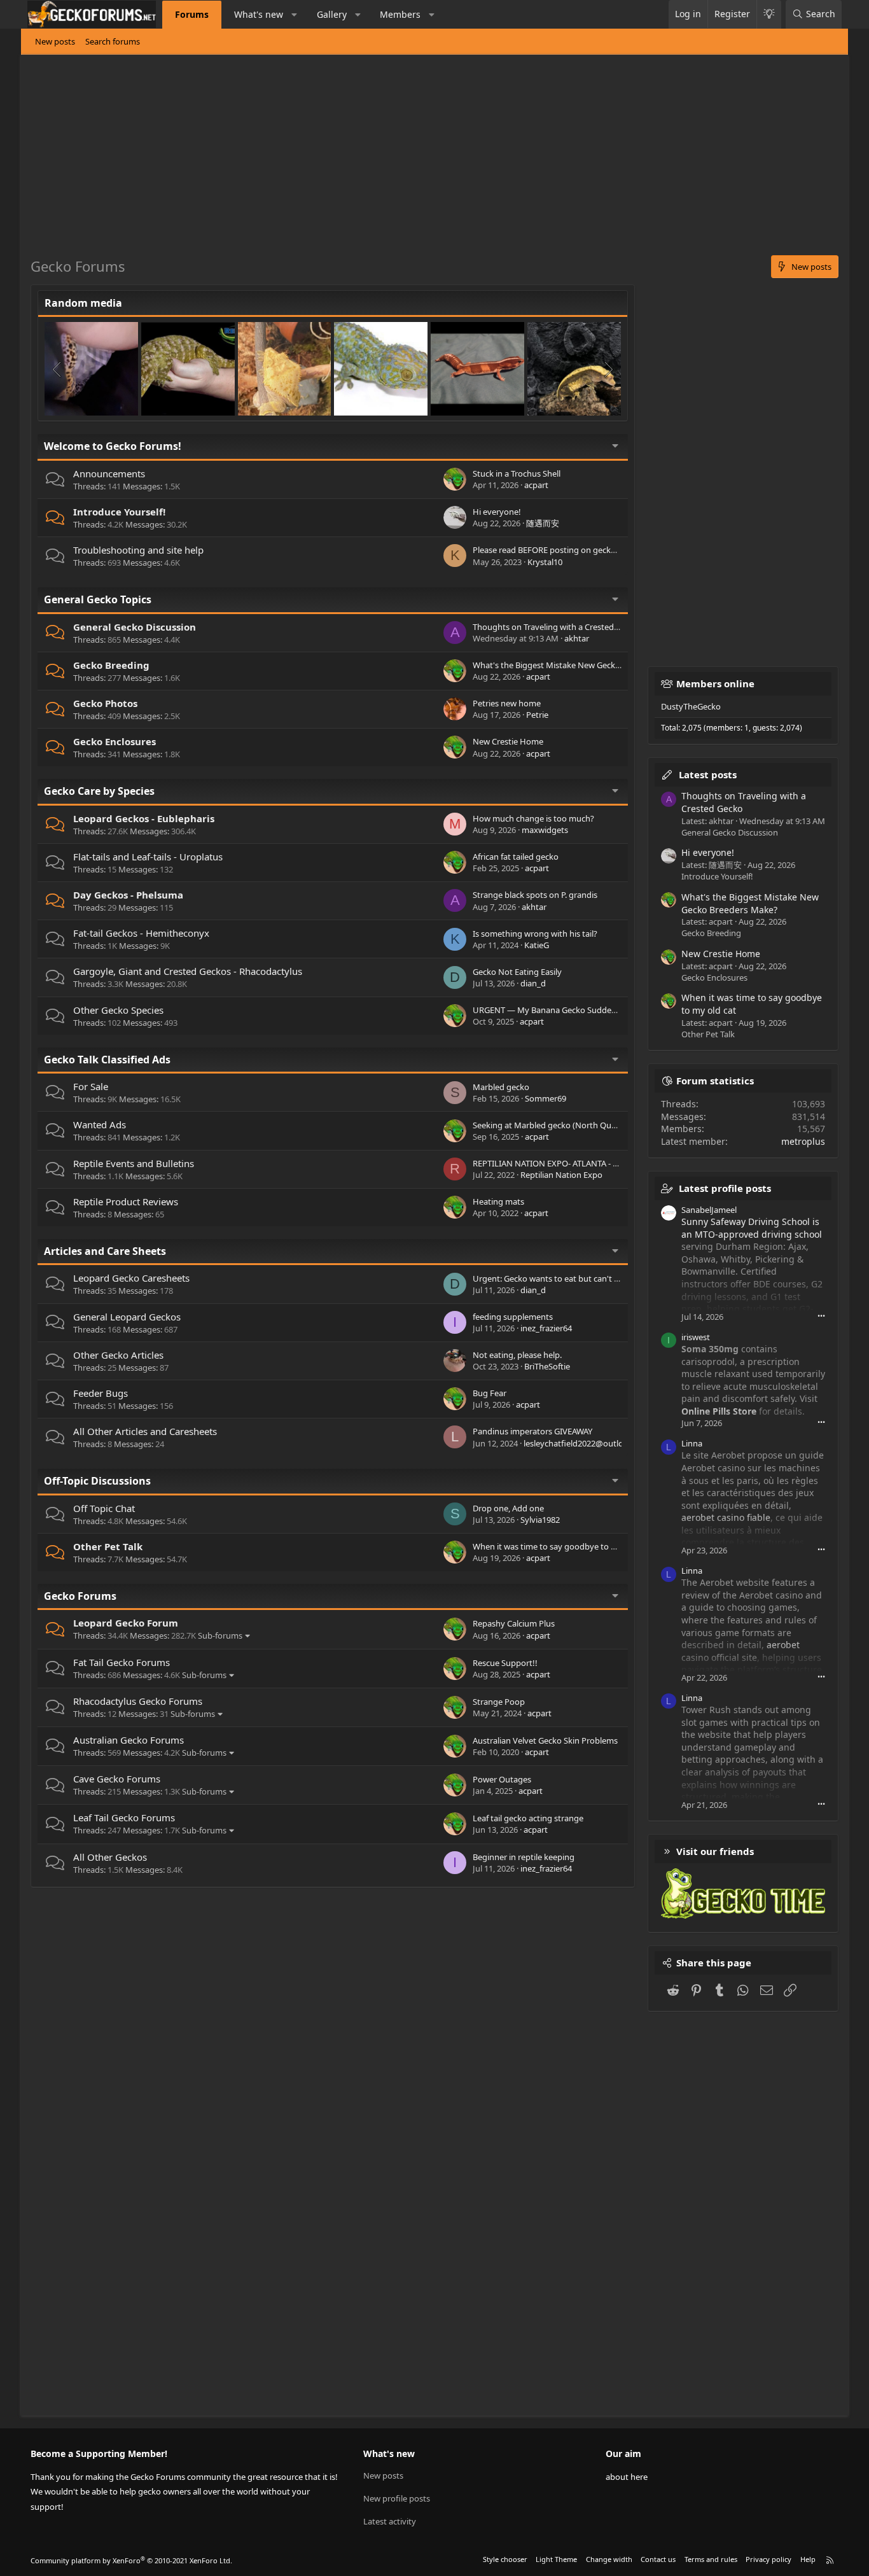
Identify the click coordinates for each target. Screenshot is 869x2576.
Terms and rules (711, 2559)
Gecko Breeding (111, 665)
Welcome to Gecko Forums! (113, 446)
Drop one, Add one (508, 1508)
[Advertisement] (412, 160)
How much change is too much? (533, 818)
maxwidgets (545, 830)
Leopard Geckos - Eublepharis (144, 818)
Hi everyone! (497, 512)
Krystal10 (545, 562)
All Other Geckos (110, 1857)
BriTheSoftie (547, 1366)
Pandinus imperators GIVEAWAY (532, 1431)
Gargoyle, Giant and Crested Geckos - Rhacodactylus (188, 971)
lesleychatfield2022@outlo (574, 1443)
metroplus (803, 1141)
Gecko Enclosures (115, 741)
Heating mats (498, 1201)
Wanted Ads (100, 1124)
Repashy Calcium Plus (514, 1623)
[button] (295, 15)
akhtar (577, 638)
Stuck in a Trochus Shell (517, 473)
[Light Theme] (769, 14)
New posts (55, 41)
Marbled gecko (501, 1087)
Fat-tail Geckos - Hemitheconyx (141, 933)
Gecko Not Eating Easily (517, 972)
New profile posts (397, 2498)
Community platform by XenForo (131, 2560)
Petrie (537, 715)
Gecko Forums (80, 1596)
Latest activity (390, 2521)
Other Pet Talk (108, 1546)
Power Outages (502, 1779)
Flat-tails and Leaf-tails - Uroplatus (148, 857)
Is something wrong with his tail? (535, 934)
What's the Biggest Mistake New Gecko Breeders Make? (578, 665)
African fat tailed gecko (516, 857)
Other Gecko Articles (118, 1355)
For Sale (91, 1086)
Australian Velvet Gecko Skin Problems (545, 1740)
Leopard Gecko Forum (126, 1623)
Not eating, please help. (517, 1355)
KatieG (537, 945)
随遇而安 (543, 523)
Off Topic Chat (104, 1508)
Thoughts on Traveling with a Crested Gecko (556, 627)
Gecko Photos (105, 703)
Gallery (332, 14)
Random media (83, 303)
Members (400, 14)
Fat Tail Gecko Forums (122, 1662)
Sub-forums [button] (220, 1635)
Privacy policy (768, 2559)
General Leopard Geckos (127, 1317)
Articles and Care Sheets (105, 1251)
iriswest (696, 1337)
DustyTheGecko (691, 706)
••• (821, 1316)
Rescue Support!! (505, 1663)
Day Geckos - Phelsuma (128, 895)
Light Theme (556, 2559)
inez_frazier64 (546, 1328)
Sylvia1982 (540, 1520)
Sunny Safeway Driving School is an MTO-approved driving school (752, 1228)
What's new (259, 14)
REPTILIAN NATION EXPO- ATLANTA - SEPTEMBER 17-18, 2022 (587, 1163)
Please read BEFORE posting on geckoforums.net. (566, 550)
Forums (192, 14)
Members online (715, 683)
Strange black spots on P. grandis (535, 895)
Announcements (109, 473)
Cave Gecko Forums (117, 1779)
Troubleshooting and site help (138, 550)
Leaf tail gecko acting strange (528, 1818)
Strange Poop (499, 1702)
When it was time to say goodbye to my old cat (561, 1546)
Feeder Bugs (101, 1393)
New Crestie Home (508, 741)
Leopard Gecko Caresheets (131, 1278)
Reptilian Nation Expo (561, 1175)
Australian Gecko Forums (129, 1740)
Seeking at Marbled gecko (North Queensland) (560, 1125)
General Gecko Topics (98, 599)
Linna (692, 1443)
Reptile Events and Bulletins (134, 1163)
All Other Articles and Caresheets (145, 1431)
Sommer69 (546, 1098)
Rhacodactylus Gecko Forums (138, 1701)
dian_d (533, 983)
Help (808, 2559)
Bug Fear (490, 1393)
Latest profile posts (725, 1188)
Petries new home (507, 703)
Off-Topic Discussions (97, 1481)
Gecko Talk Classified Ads (107, 1060)
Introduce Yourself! (119, 512)
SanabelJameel (709, 1210)
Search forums (113, 41)
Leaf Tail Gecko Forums (124, 1817)
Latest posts (708, 774)
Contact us (658, 2559)
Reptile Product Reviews (126, 1201)
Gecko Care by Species (99, 791)
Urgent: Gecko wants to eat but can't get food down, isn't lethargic (599, 1278)
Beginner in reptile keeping (524, 1857)
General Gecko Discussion (135, 627)
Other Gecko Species (118, 1010)
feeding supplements (513, 1317)
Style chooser (505, 2559)
